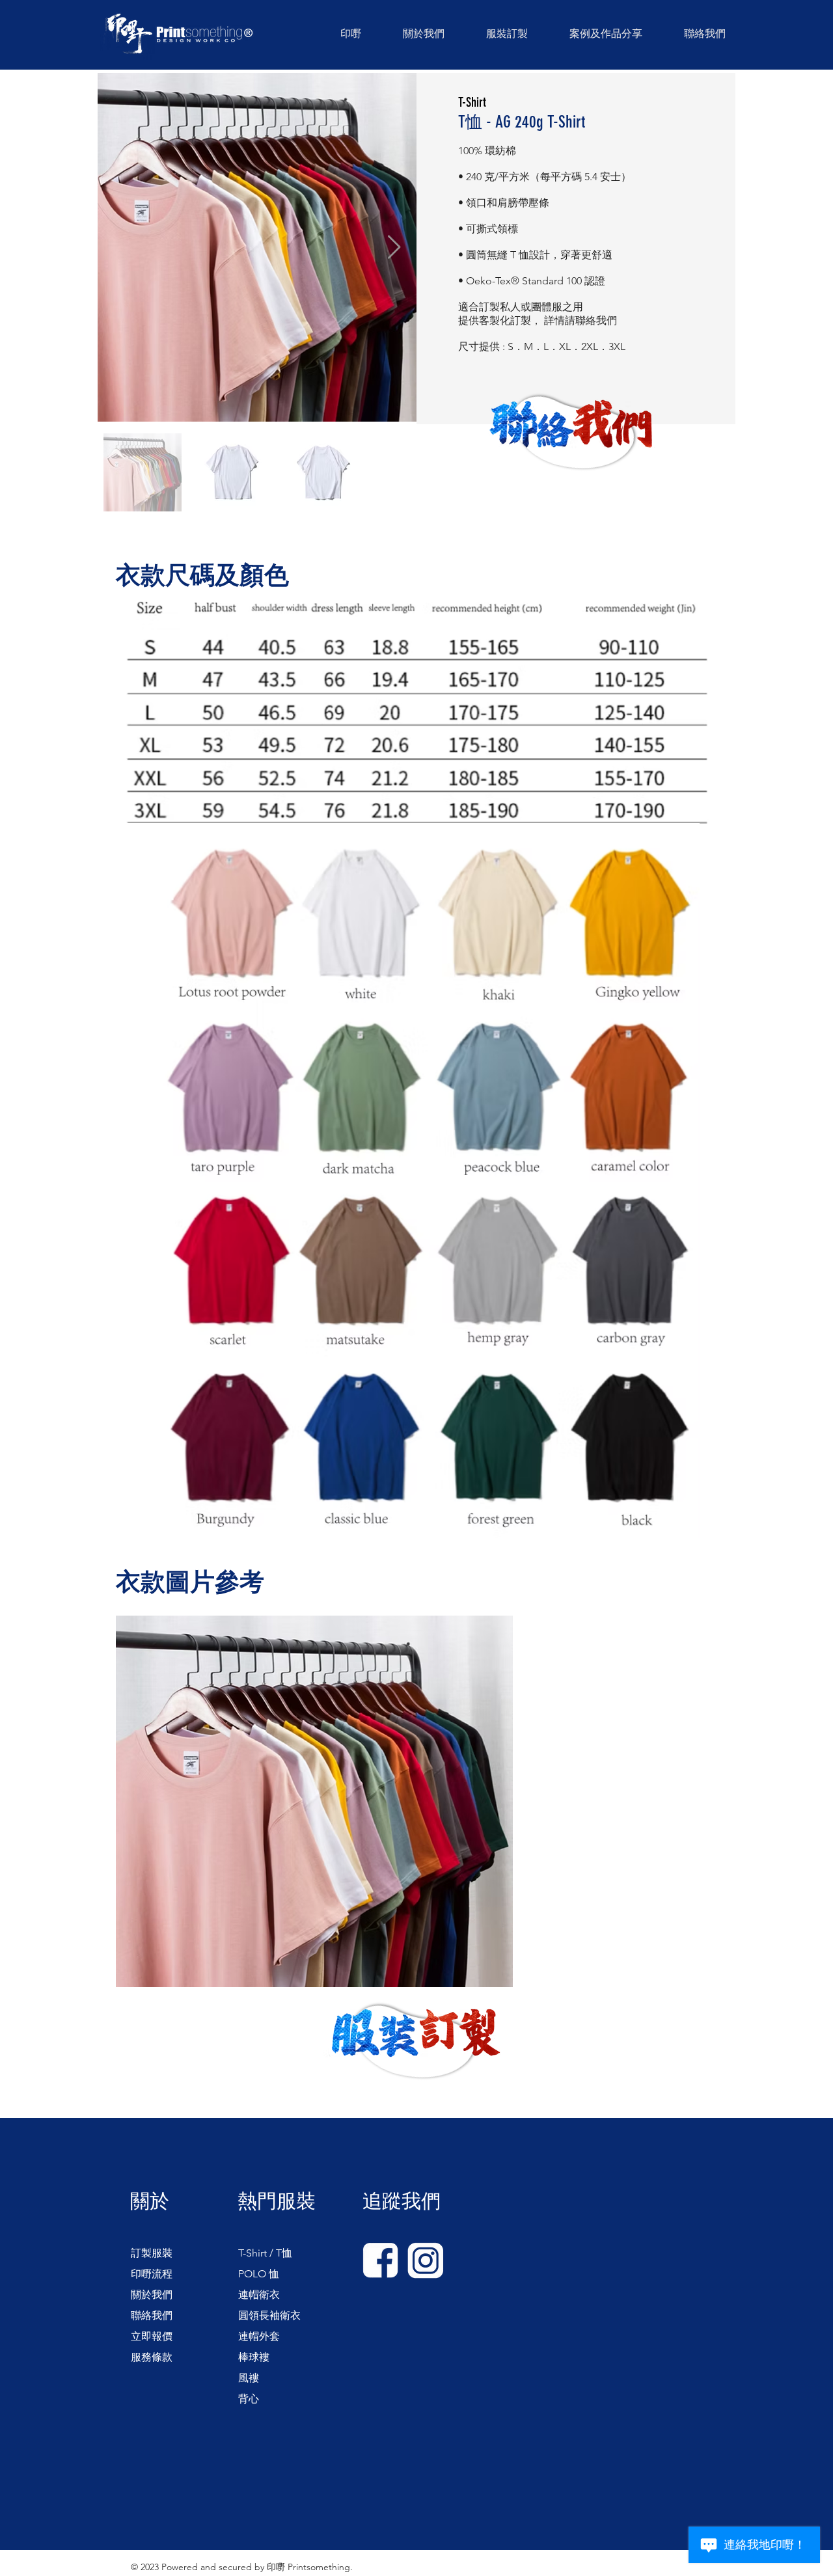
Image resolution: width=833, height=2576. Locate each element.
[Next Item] (394, 248)
